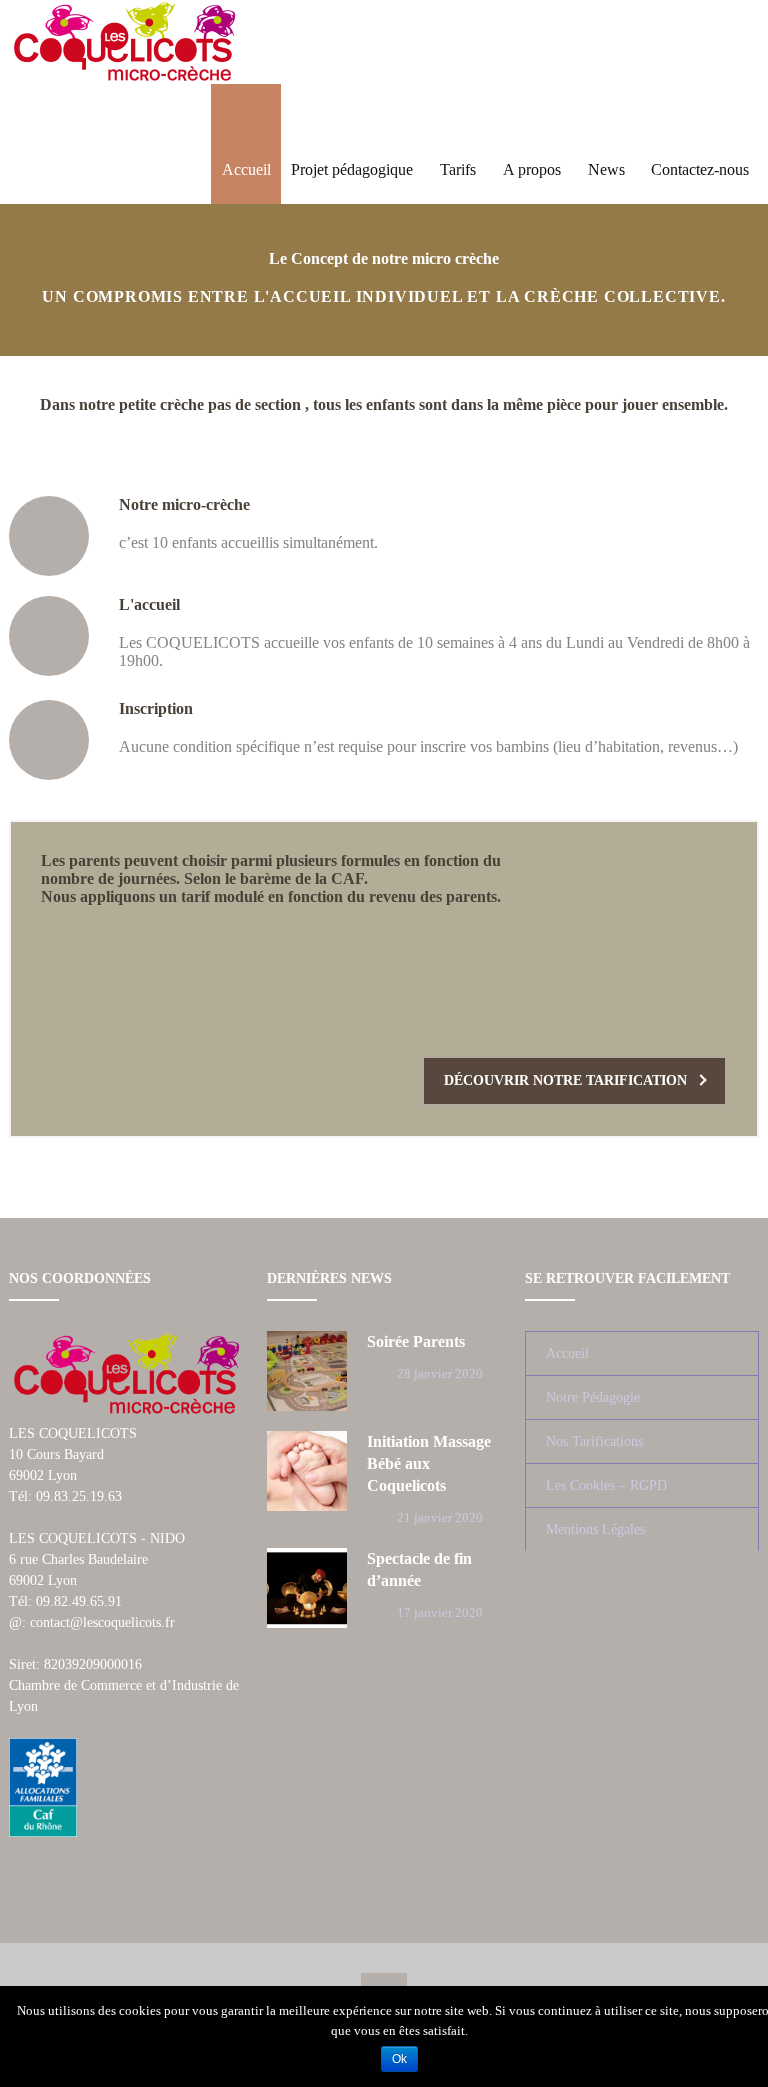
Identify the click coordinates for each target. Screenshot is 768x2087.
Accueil (246, 169)
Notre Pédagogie (593, 1397)
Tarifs (458, 169)
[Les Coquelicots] (124, 42)
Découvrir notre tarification (565, 1080)
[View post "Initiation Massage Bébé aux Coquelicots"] (307, 1471)
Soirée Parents (416, 1341)
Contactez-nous (700, 169)
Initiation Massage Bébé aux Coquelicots (429, 1463)
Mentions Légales (595, 1529)
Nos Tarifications (594, 1441)
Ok (399, 2059)
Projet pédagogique (352, 169)
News (606, 169)
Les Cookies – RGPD (606, 1485)
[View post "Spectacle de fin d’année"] (307, 1588)
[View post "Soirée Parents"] (307, 1371)
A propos (532, 169)
